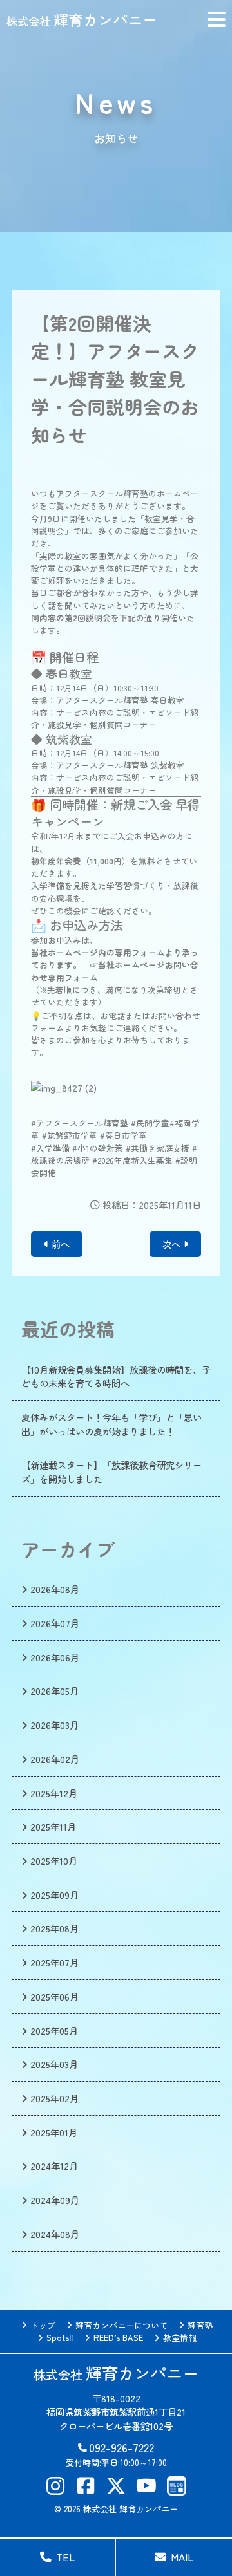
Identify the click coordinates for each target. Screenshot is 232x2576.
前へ (61, 1244)
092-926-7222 (121, 2448)
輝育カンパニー (82, 19)
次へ (171, 1244)
